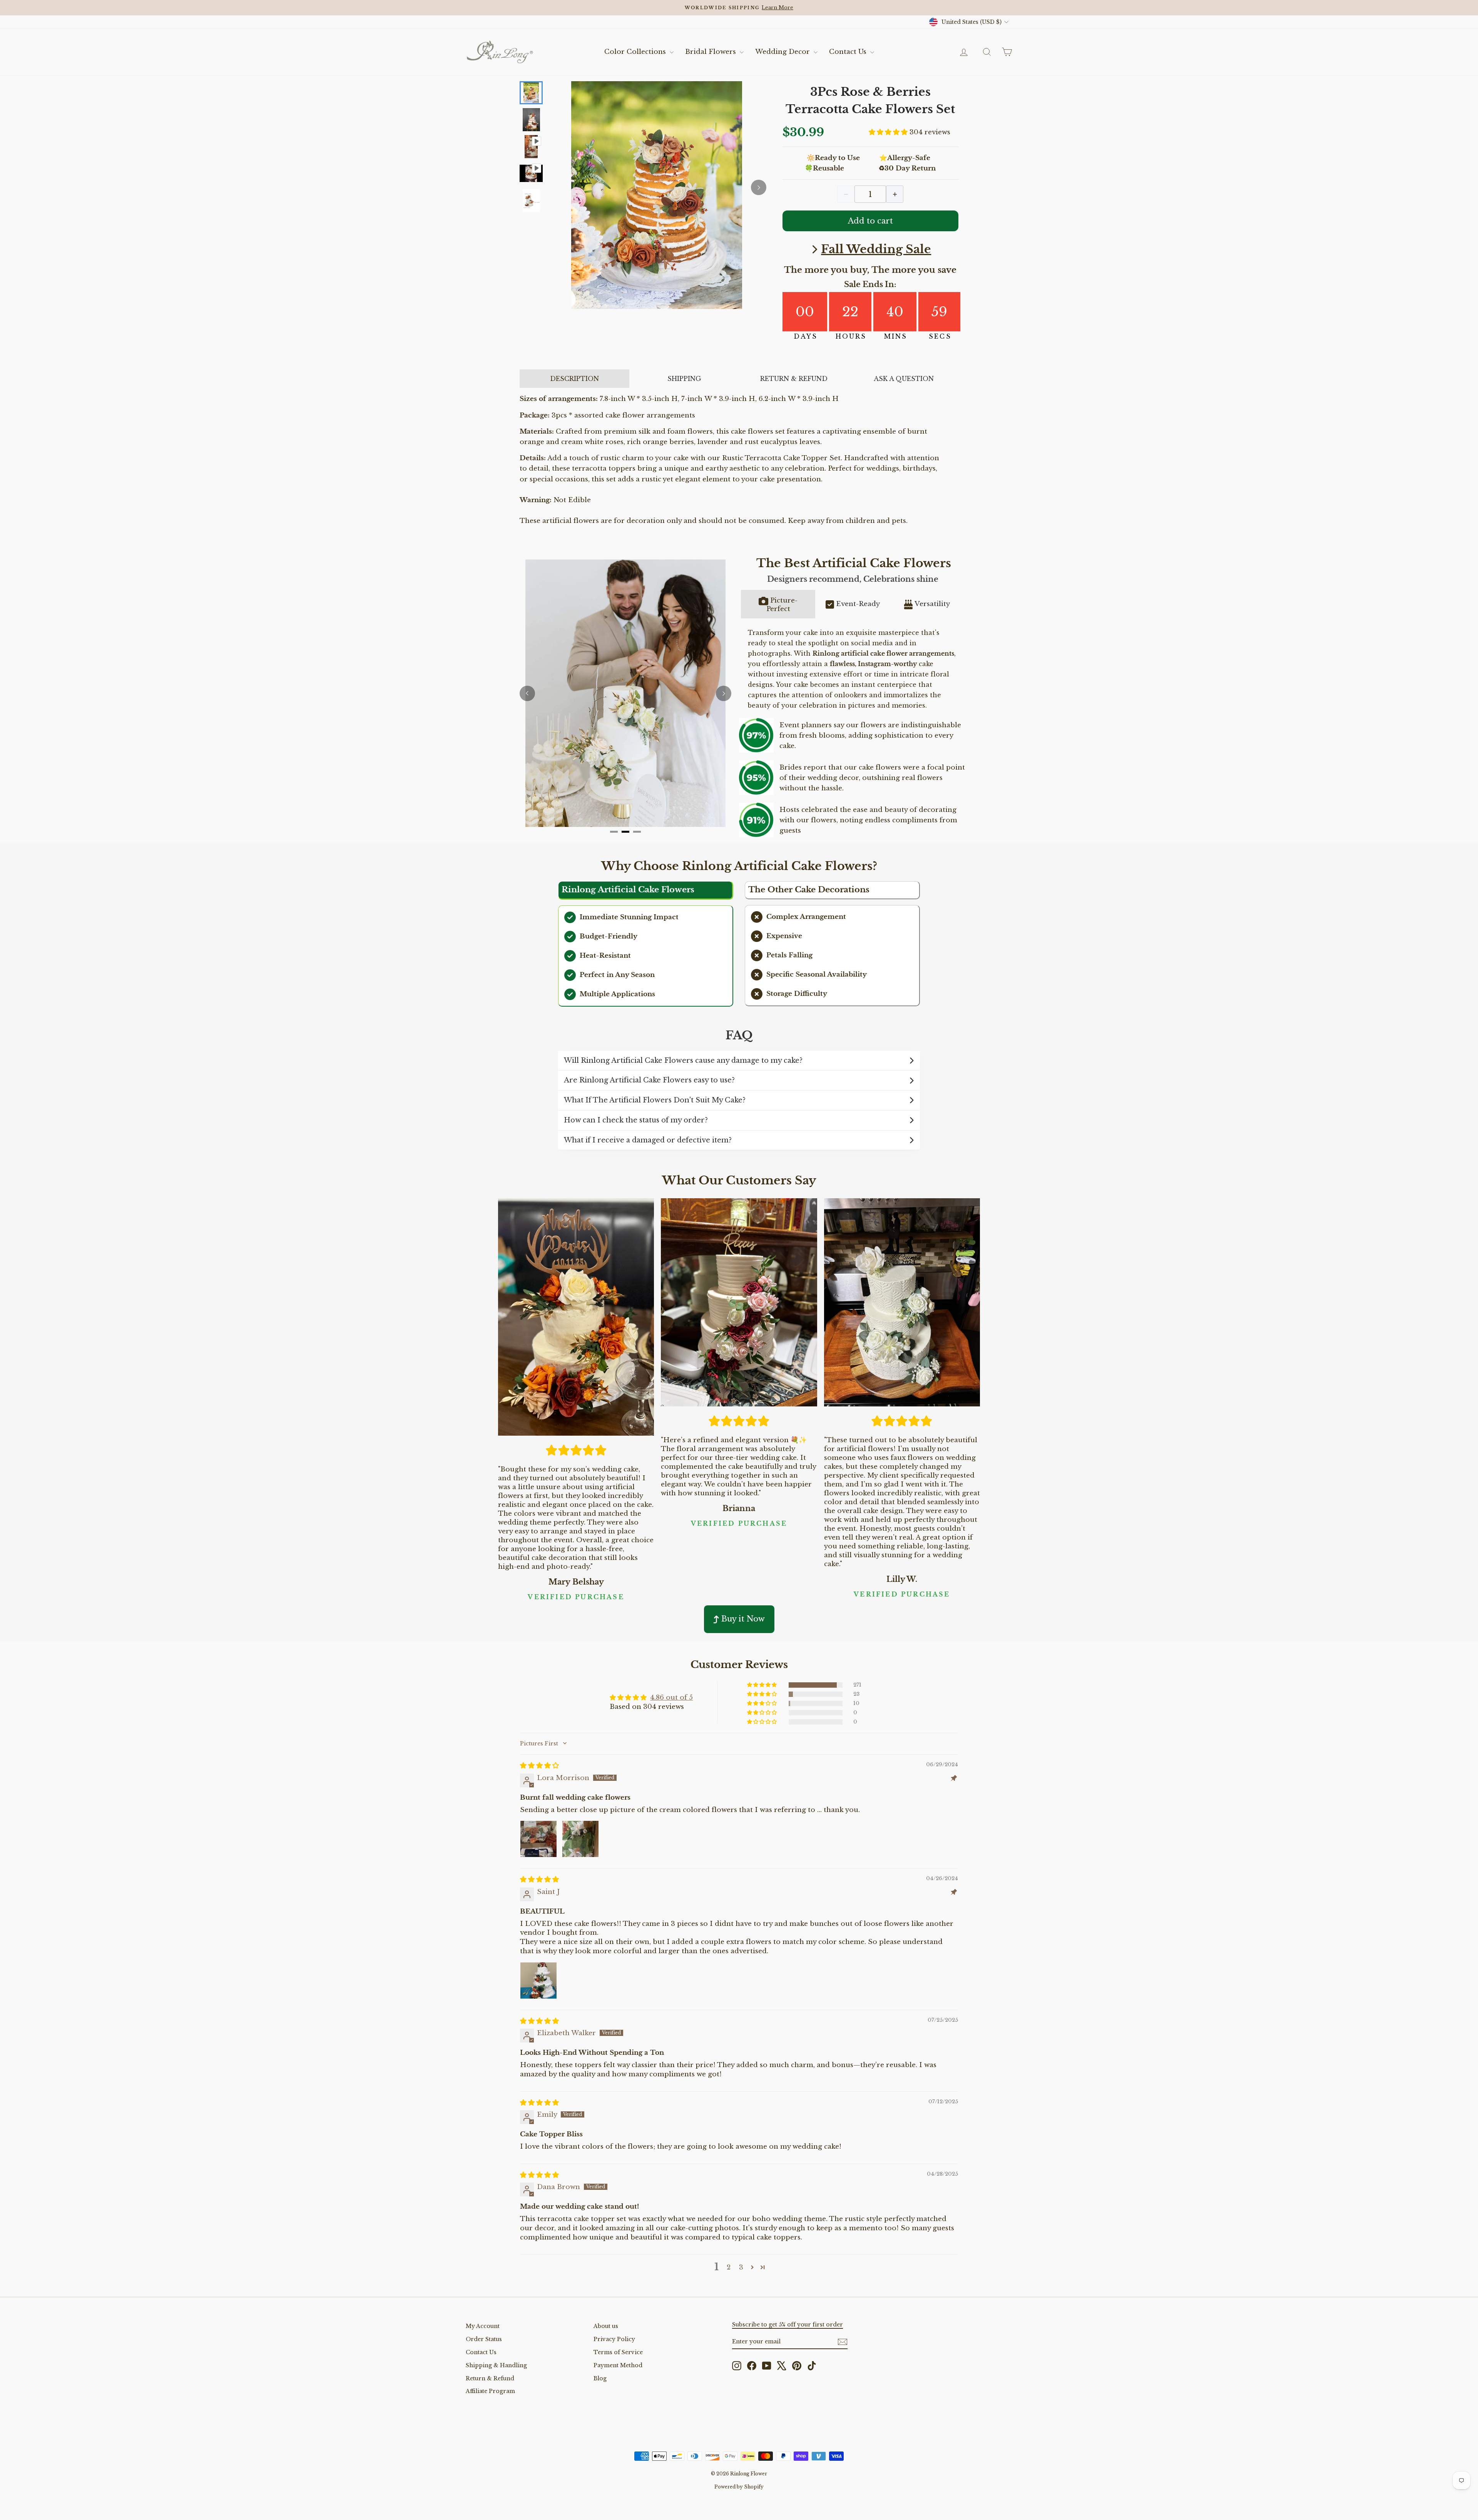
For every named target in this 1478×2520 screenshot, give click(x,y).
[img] (539, 1766)
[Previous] (527, 693)
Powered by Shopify (739, 2487)
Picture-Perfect (782, 605)
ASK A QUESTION (904, 379)
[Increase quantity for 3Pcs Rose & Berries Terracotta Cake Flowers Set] (895, 194)
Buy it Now (743, 1619)
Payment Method (618, 2365)
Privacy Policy (614, 2339)
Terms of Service (618, 2352)
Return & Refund (490, 2378)
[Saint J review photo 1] (538, 1981)
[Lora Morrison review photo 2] (580, 1839)
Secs (940, 336)
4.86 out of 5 (671, 1698)
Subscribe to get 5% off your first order (787, 2325)
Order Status (484, 2339)
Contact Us (849, 52)
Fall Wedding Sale (876, 249)
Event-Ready (858, 604)
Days (806, 336)
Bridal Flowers (711, 52)
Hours (851, 336)
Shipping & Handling (496, 2365)
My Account (483, 2326)
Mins (896, 336)
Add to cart (870, 221)
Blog (600, 2378)
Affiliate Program (490, 2391)
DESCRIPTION (574, 379)
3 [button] (741, 2267)
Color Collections (636, 52)
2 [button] (729, 2267)
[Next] (759, 187)
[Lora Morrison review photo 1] (538, 1839)
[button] (889, 132)
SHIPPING (684, 379)
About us (606, 2326)
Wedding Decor (783, 52)
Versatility (932, 604)
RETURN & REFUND (794, 379)
